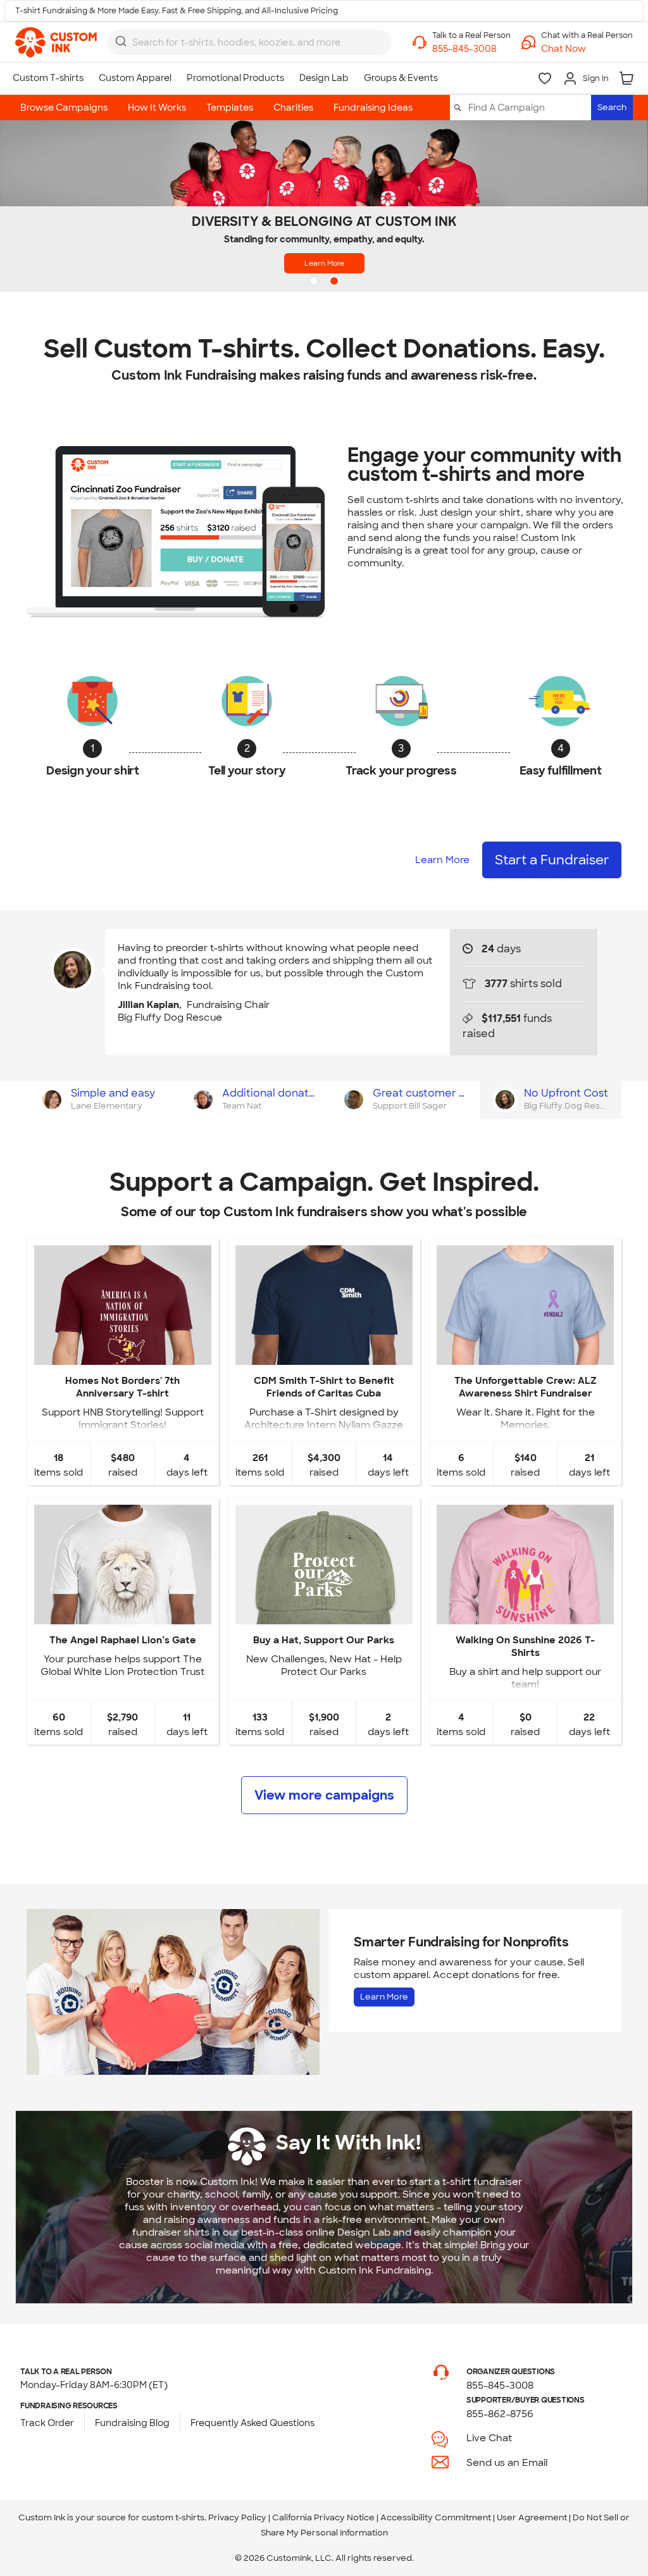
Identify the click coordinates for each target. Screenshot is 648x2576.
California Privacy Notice (323, 2517)
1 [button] (315, 282)
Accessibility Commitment (436, 2517)
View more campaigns (324, 1795)
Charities (293, 108)
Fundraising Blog (132, 2423)
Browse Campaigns (64, 108)
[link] (56, 42)
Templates (230, 108)
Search (612, 107)
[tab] (102, 1100)
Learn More (324, 263)
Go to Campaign (122, 1354)
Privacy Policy (237, 2517)
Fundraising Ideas (373, 108)
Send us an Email (507, 2463)
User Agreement (532, 2517)
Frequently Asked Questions (252, 2423)
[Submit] (121, 41)
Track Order (47, 2423)
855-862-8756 (500, 2414)
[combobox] (249, 42)
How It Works (157, 108)
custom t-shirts (173, 2517)
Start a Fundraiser (552, 860)
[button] (587, 49)
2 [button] (335, 282)
